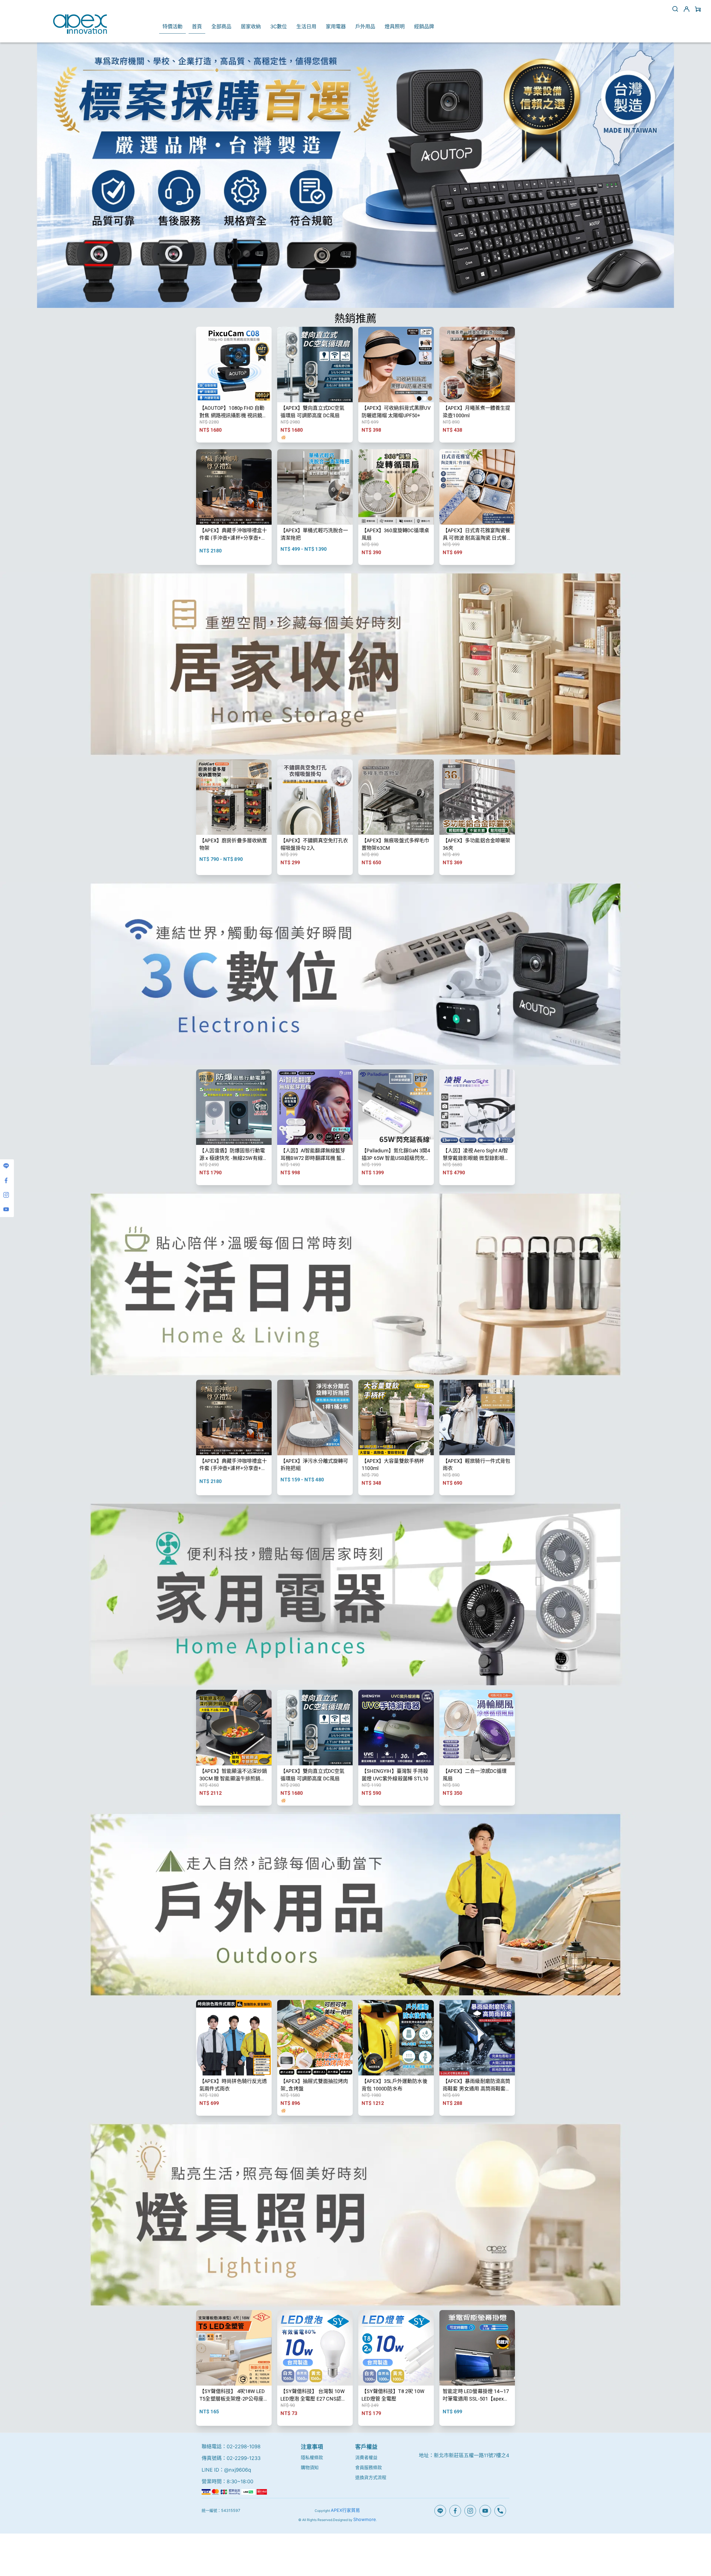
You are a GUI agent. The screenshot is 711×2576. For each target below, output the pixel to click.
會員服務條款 (369, 2467)
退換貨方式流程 (371, 2477)
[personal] (687, 9)
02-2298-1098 (244, 2446)
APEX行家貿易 (345, 2510)
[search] (675, 9)
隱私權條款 (312, 2457)
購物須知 (310, 2467)
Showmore (365, 2519)
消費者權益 (366, 2457)
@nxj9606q (238, 2470)
